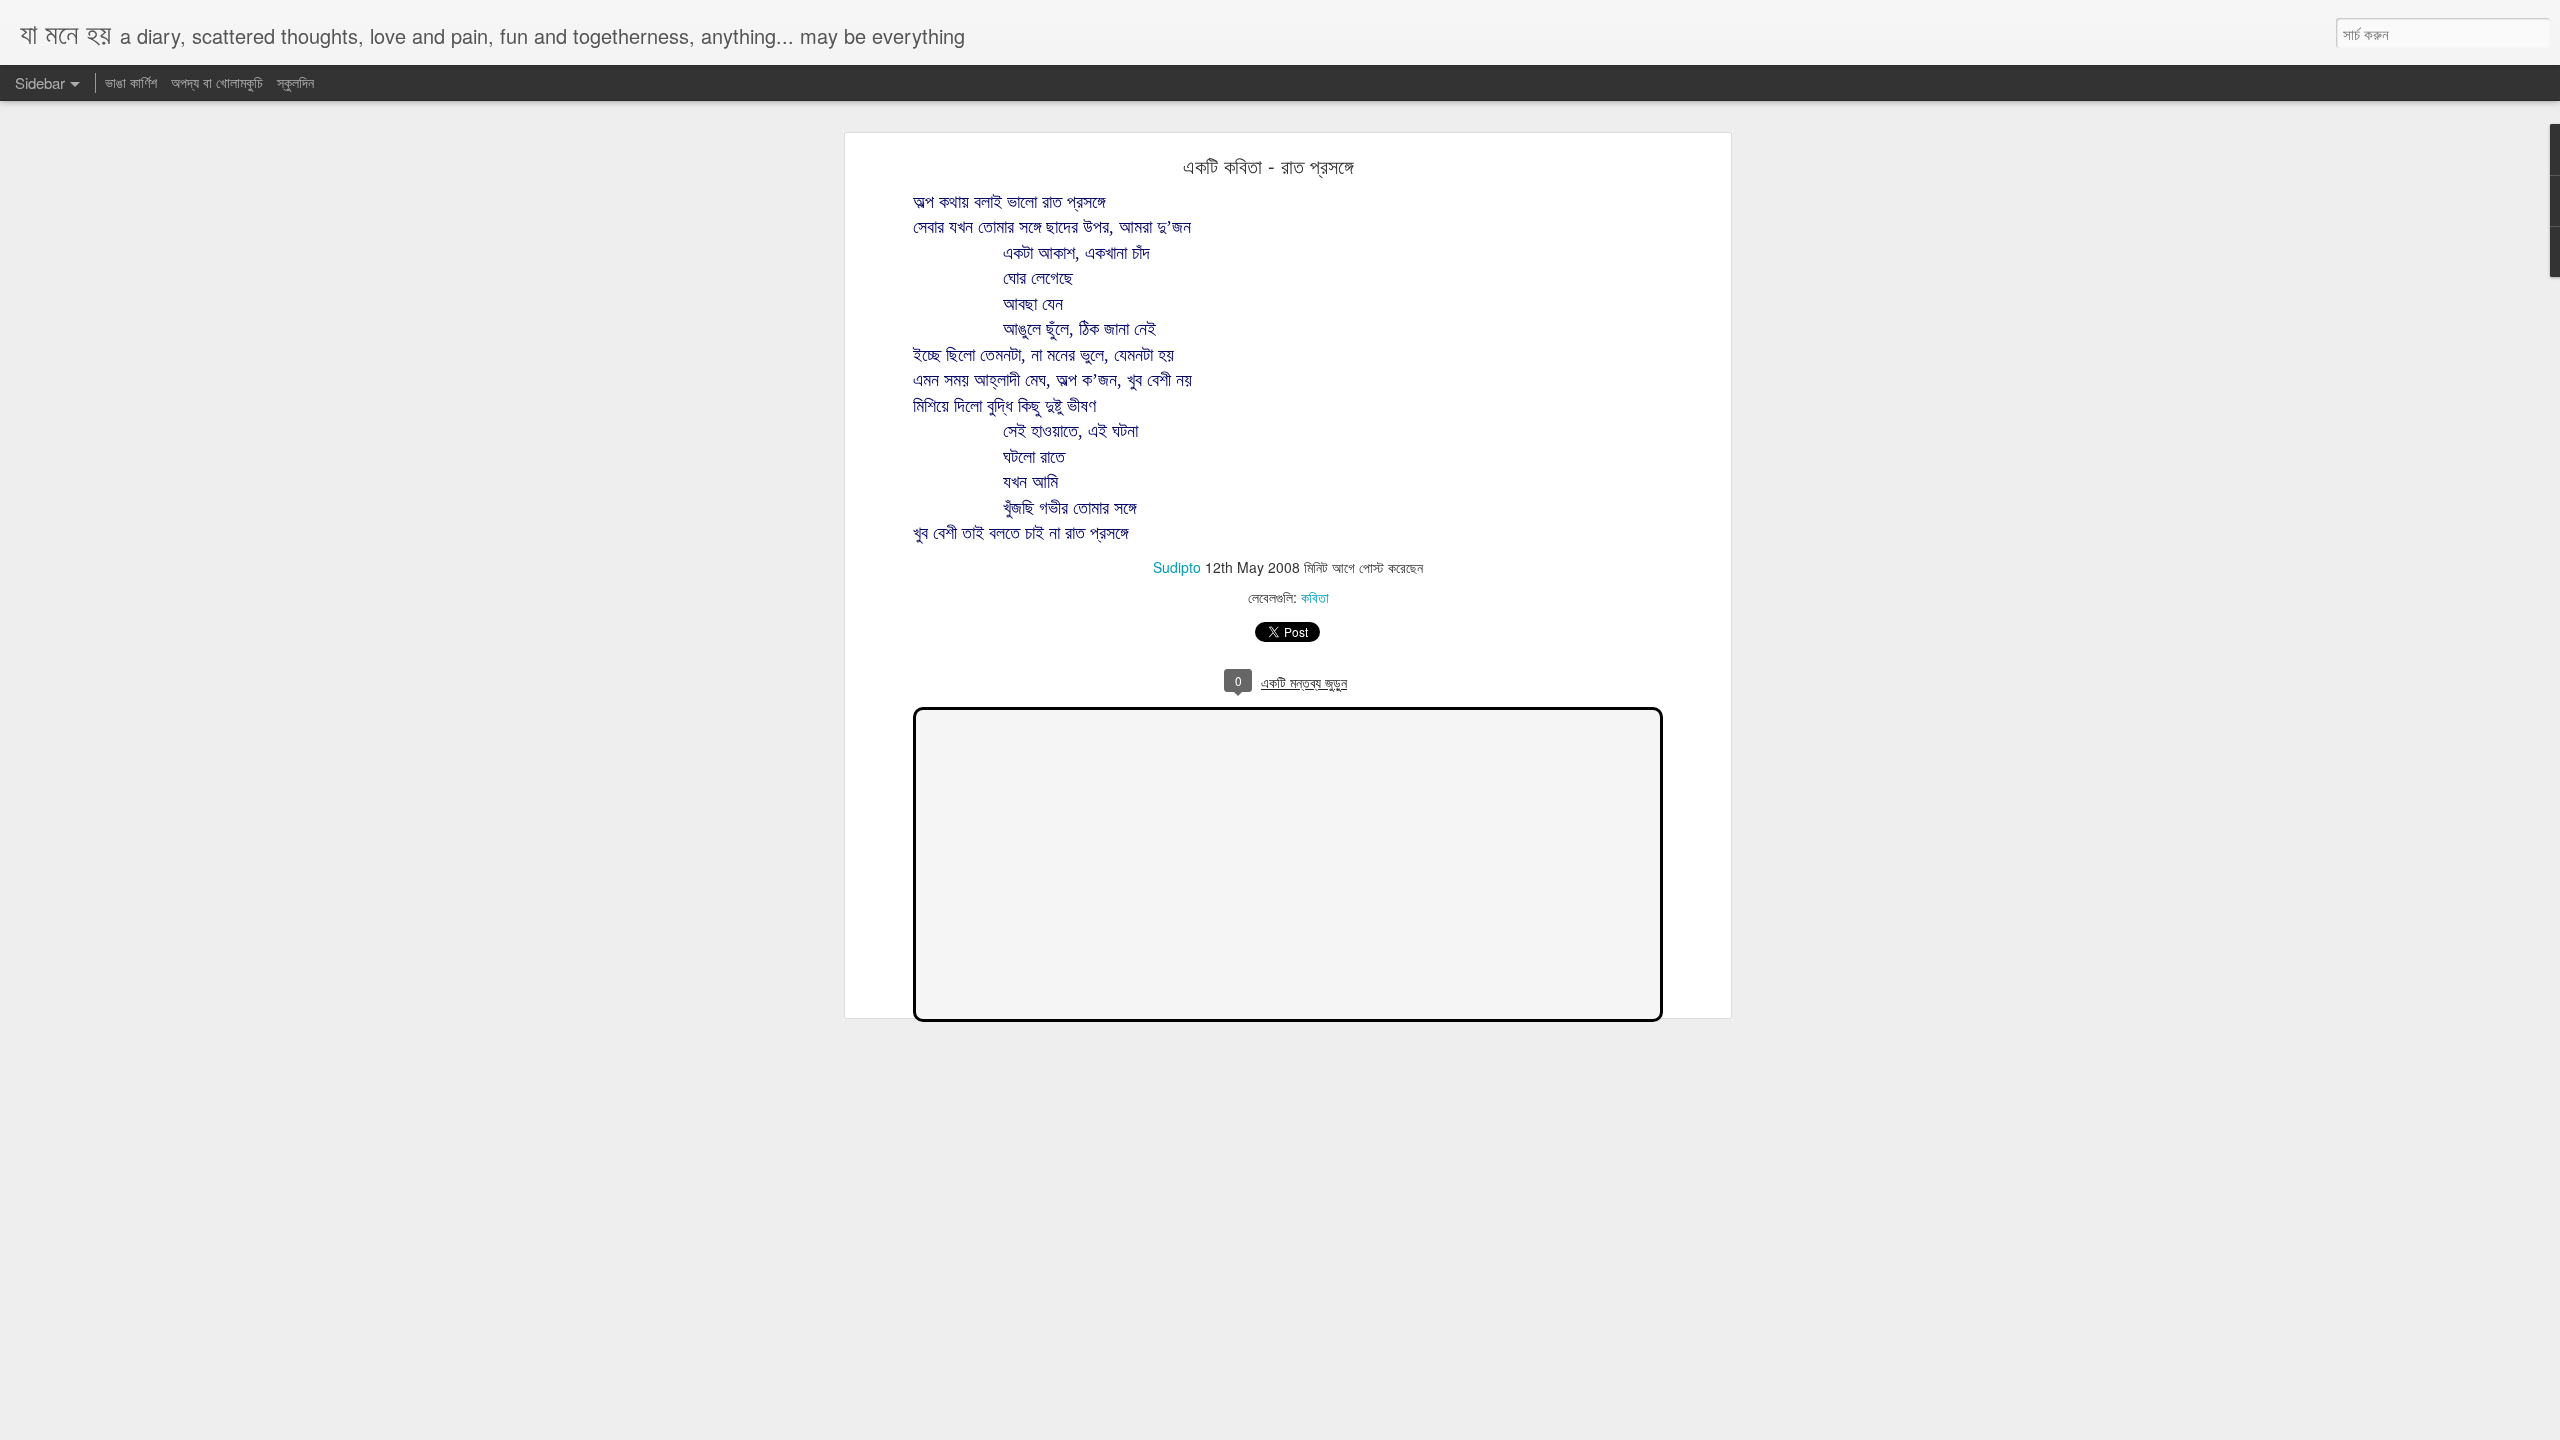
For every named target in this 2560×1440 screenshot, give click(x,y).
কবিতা (1315, 597)
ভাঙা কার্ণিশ (133, 82)
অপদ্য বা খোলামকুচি (217, 82)
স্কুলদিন (295, 82)
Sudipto (1177, 567)
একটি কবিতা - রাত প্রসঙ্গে (1268, 165)
